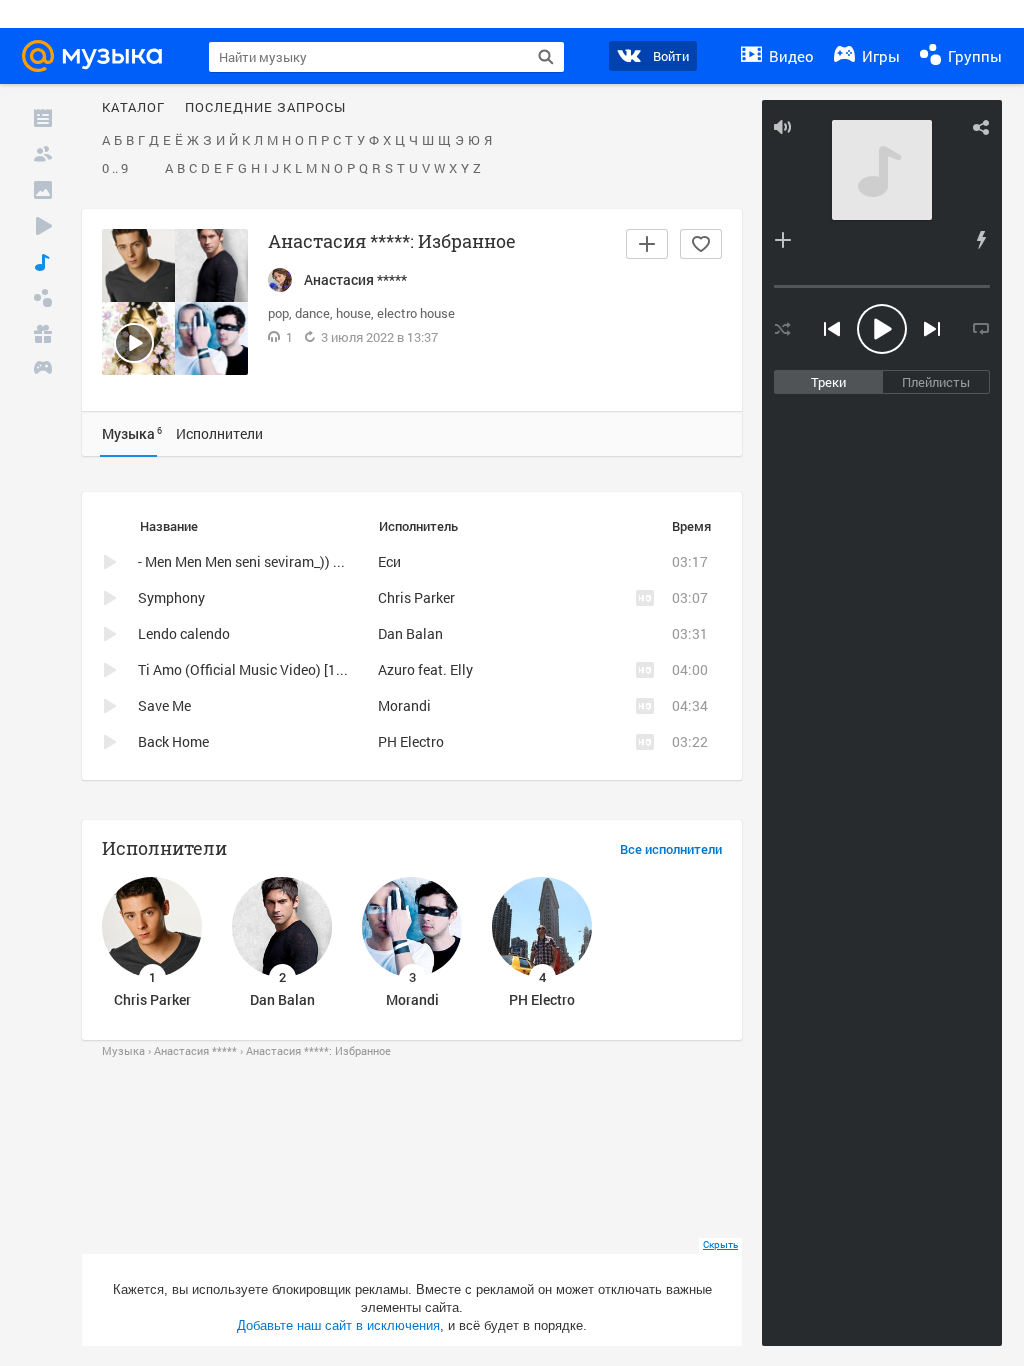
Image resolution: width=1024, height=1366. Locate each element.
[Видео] (43, 226)
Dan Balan (410, 633)
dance (312, 313)
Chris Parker (416, 597)
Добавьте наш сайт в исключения (338, 1325)
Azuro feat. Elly (425, 669)
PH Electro (411, 741)
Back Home (173, 741)
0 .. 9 (115, 169)
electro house (416, 313)
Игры (879, 56)
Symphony (171, 597)
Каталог (133, 108)
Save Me (164, 705)
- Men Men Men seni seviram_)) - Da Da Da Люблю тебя (309, 561)
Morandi (404, 705)
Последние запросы (265, 108)
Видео (789, 56)
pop (278, 313)
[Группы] (43, 298)
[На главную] (98, 56)
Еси (389, 561)
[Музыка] (43, 262)
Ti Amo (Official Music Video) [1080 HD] (262, 669)
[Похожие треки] (981, 240)
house (353, 313)
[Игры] (43, 370)
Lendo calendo (184, 633)
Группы (973, 56)
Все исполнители (671, 850)
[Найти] (546, 57)
